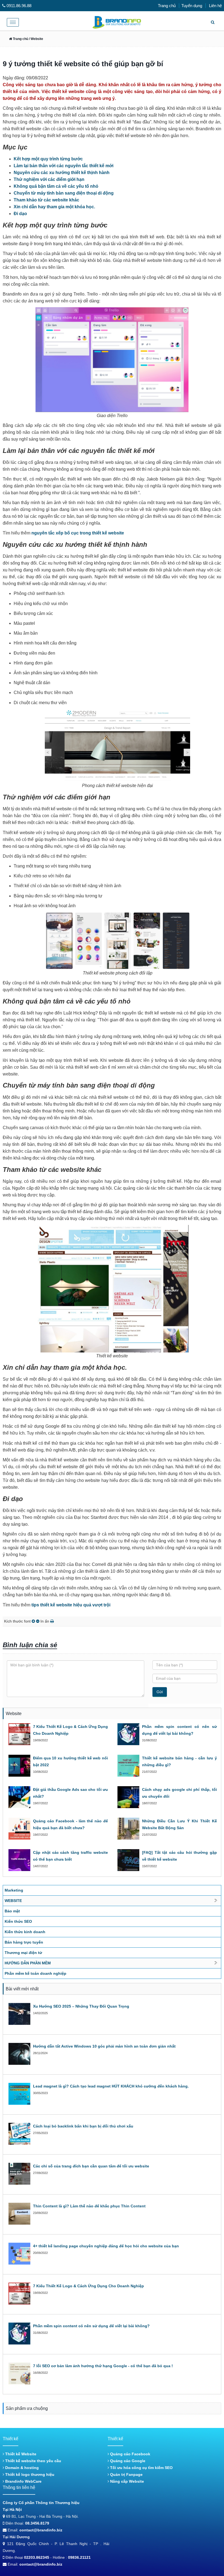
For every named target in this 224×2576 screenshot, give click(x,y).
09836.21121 (79, 2557)
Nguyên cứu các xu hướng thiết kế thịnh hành (62, 173)
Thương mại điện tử (23, 1953)
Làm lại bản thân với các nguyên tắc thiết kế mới (64, 166)
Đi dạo (20, 214)
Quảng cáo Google (127, 2461)
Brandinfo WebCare (23, 2481)
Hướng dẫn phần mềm (28, 1963)
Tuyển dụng (192, 6)
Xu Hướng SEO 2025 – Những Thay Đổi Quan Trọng (81, 2006)
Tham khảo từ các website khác (46, 200)
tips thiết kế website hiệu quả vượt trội (71, 1605)
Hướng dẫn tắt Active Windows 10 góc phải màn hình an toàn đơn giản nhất (104, 2046)
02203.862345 (37, 2557)
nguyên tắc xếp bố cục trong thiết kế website (78, 533)
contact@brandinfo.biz (41, 2530)
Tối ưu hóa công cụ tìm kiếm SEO (141, 2468)
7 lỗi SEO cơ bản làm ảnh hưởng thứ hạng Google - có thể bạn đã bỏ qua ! (103, 2366)
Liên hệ (215, 6)
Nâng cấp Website (126, 2481)
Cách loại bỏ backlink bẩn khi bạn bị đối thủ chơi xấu (83, 2126)
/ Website (36, 39)
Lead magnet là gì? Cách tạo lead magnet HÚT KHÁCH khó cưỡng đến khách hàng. (111, 2086)
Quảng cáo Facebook (130, 2454)
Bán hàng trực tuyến (24, 1942)
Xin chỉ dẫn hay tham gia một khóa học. (54, 207)
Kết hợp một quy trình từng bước (48, 159)
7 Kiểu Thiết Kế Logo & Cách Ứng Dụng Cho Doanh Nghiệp (89, 2286)
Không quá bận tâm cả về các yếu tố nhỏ (56, 186)
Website (13, 1901)
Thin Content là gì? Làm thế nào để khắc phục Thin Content (89, 2206)
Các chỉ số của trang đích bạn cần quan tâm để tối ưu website (91, 2166)
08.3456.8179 (37, 2523)
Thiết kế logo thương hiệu (29, 2474)
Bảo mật (12, 1911)
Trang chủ (167, 6)
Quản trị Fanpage (126, 2474)
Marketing (14, 1890)
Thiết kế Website (20, 2454)
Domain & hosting (21, 2468)
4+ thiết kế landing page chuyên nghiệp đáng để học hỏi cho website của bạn (106, 2246)
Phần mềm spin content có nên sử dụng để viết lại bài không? (91, 2326)
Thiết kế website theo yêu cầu (33, 2461)
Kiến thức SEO (18, 1921)
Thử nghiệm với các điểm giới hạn (49, 179)
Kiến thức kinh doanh (25, 1932)
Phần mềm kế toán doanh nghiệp (36, 1973)
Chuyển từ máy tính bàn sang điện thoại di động (64, 193)
